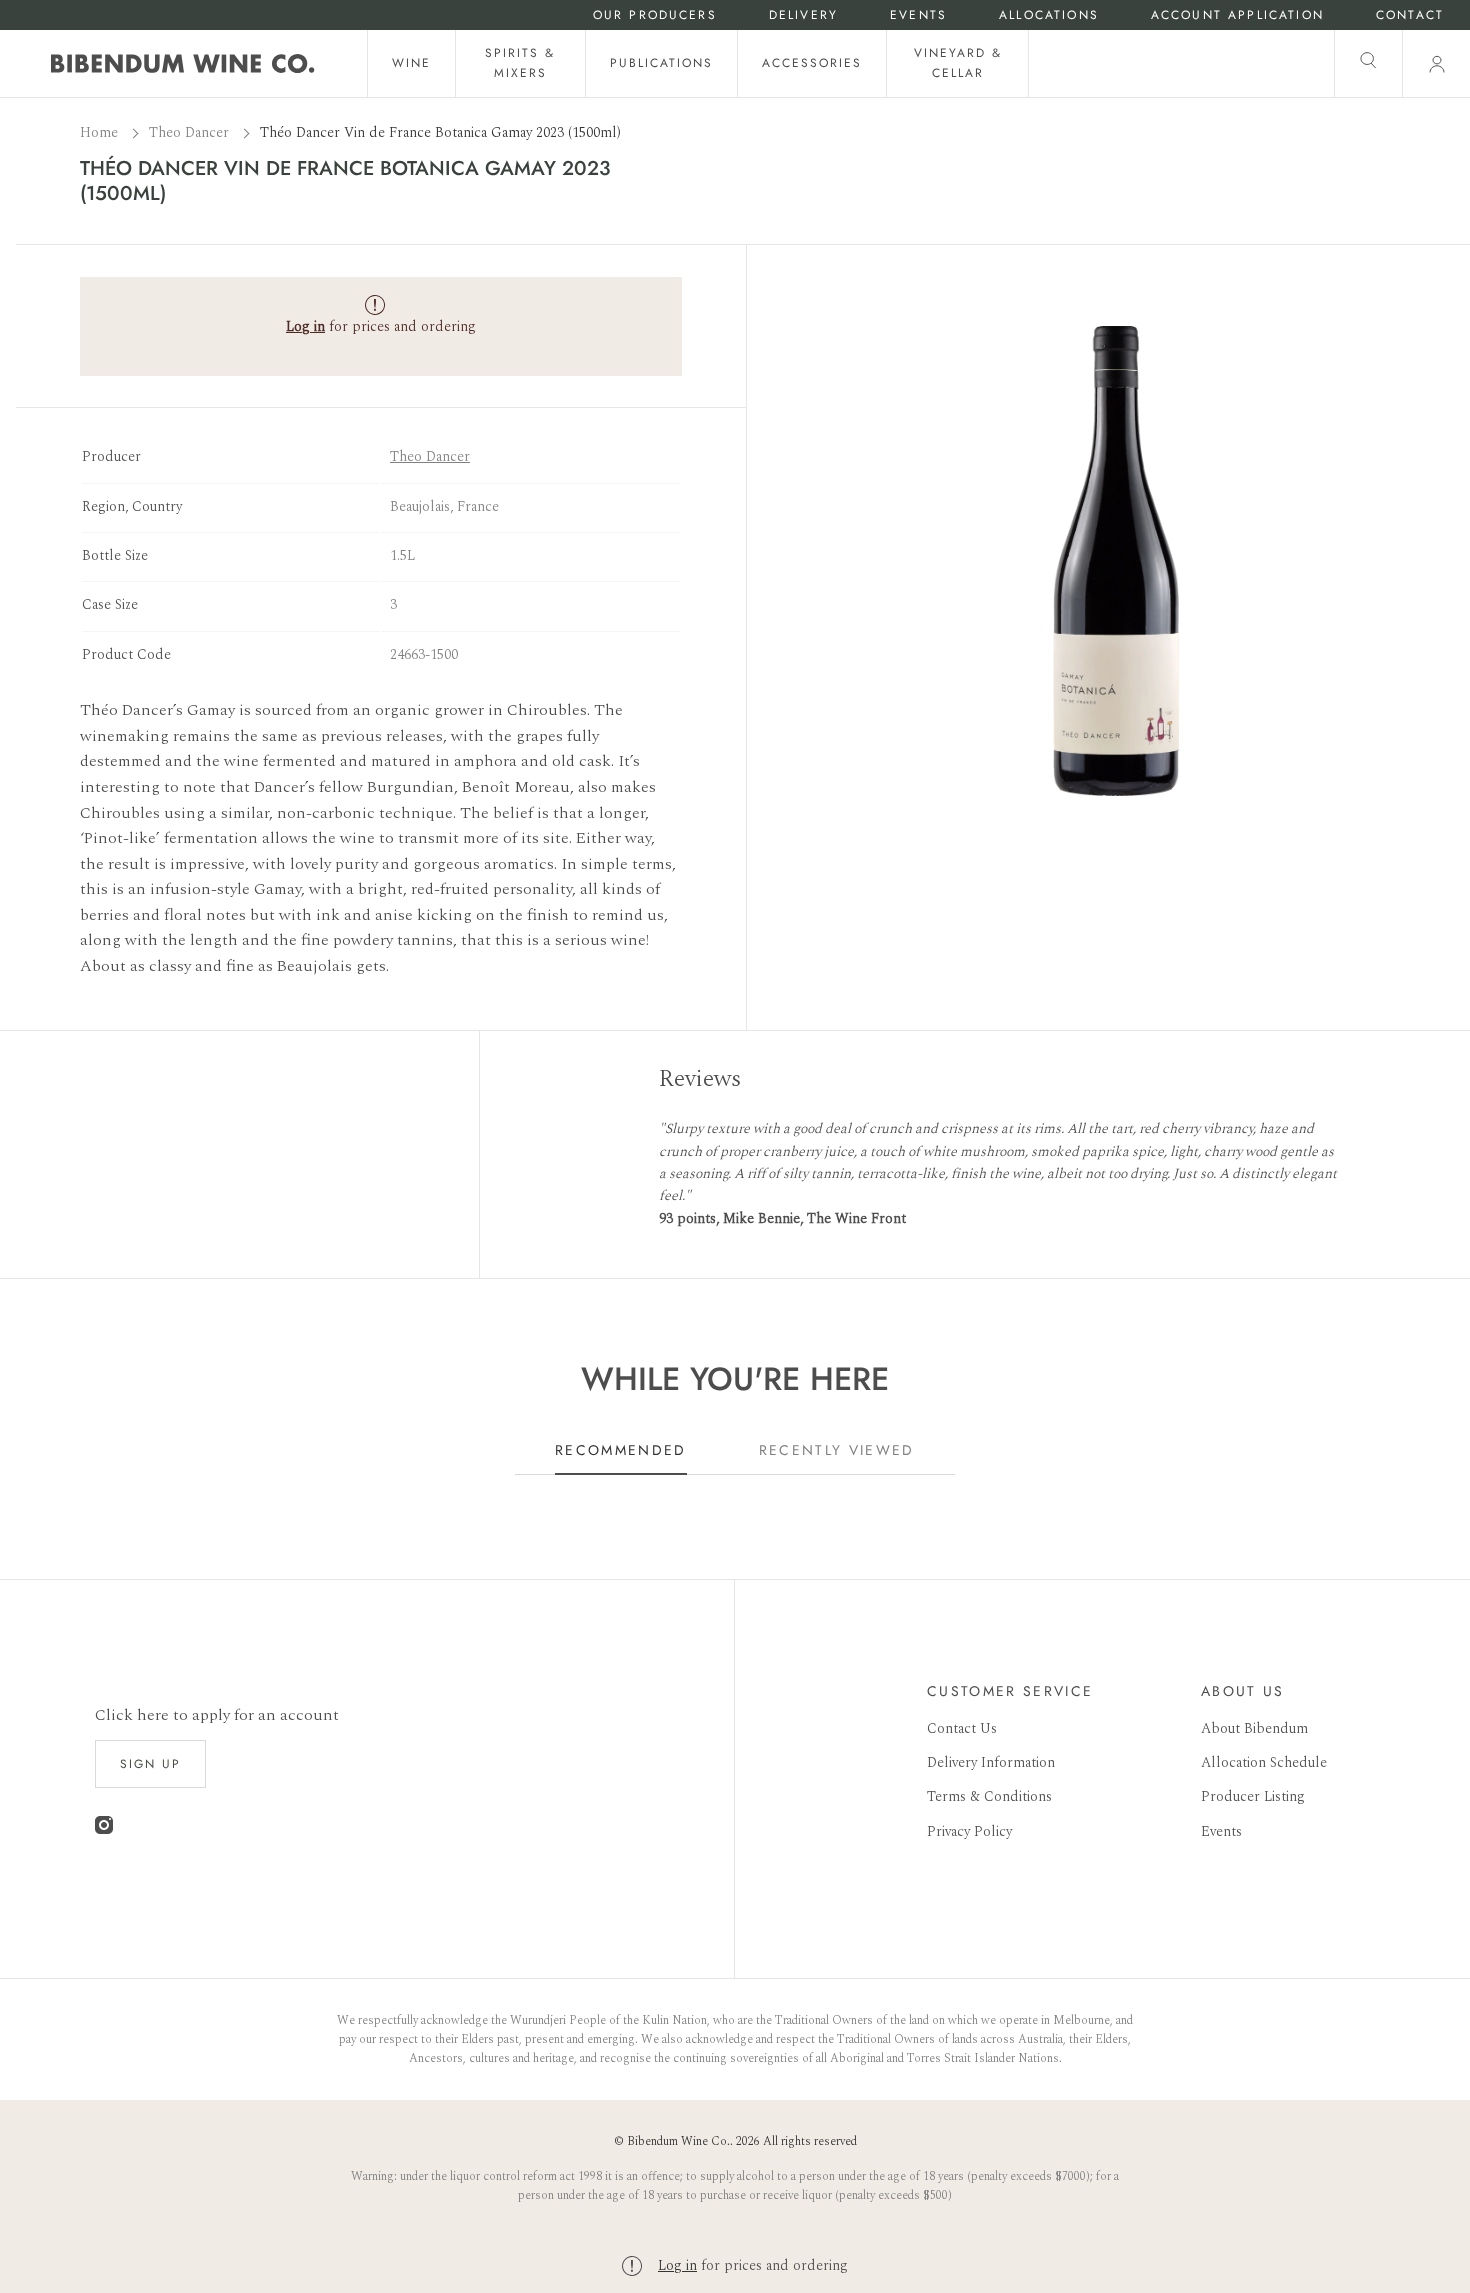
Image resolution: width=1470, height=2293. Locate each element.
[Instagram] (104, 1829)
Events (918, 15)
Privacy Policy (969, 1831)
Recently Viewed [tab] (837, 1450)
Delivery (803, 15)
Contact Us (962, 1728)
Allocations (1049, 15)
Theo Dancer (191, 132)
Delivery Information (991, 1762)
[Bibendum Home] (183, 63)
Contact (1410, 15)
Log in (677, 2265)
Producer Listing (1253, 1796)
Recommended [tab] (621, 1450)
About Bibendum (1254, 1728)
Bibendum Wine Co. (678, 2141)
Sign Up (150, 1764)
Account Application (1237, 15)
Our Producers (655, 15)
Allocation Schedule (1264, 1762)
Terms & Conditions (989, 1796)
